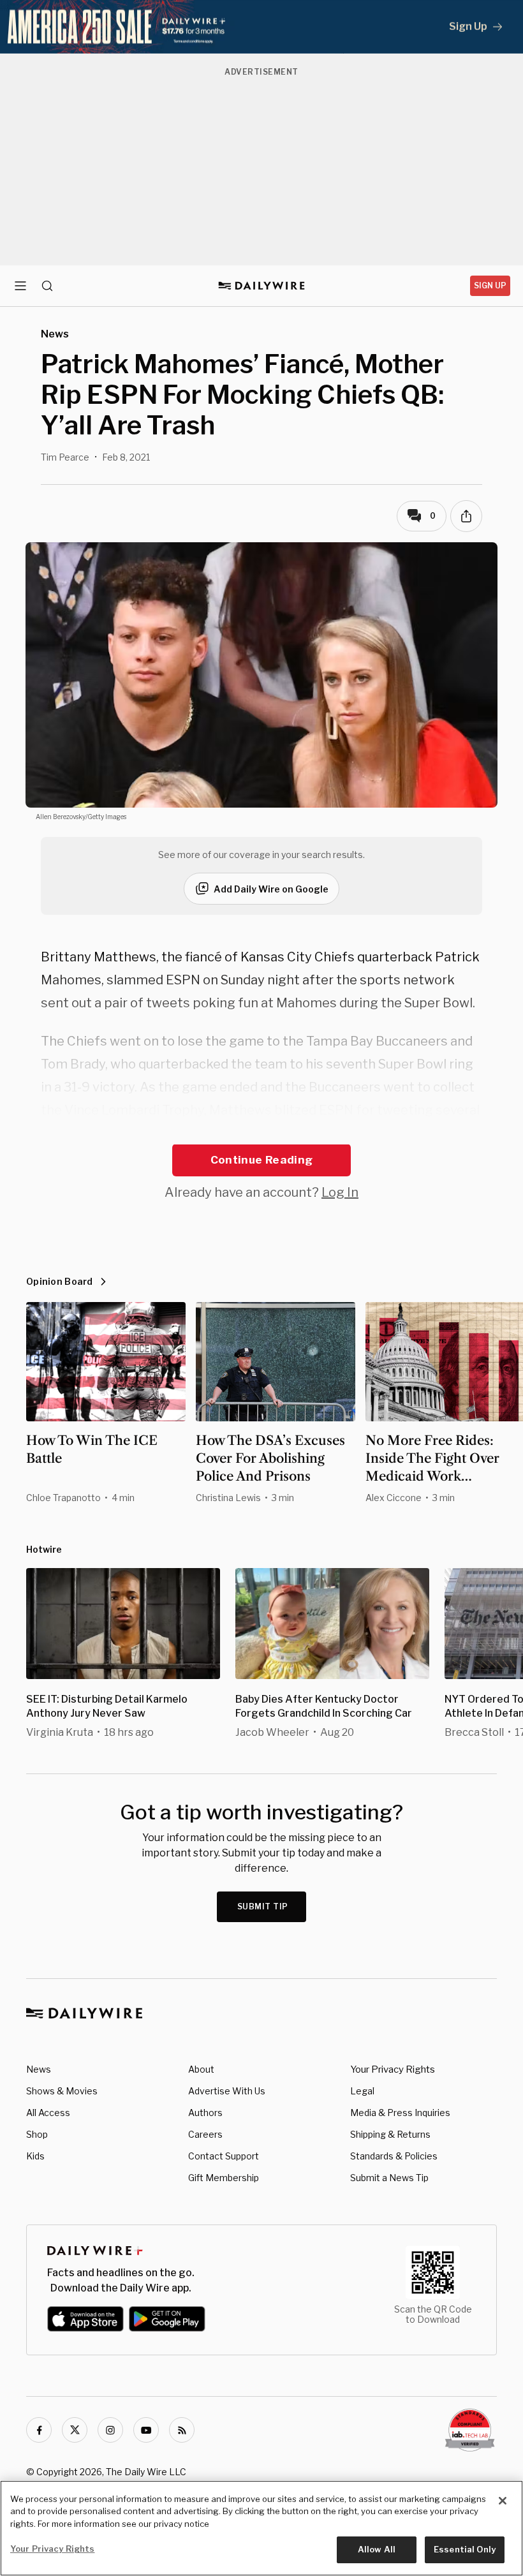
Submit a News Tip (389, 2178)
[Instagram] (110, 2430)
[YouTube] (146, 2430)
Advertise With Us (227, 2091)
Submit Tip (263, 1906)
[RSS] (182, 2430)
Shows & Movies (62, 2091)
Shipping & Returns (390, 2134)
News (39, 2069)
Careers (205, 2134)
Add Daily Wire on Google (271, 889)
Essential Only (465, 2549)
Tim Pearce (65, 457)
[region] (261, 2528)
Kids (35, 2156)
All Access (48, 2113)
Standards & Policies (394, 2156)
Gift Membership (224, 2178)
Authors (205, 2113)
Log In (340, 1192)
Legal (362, 2091)
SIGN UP (490, 285)
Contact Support (224, 2156)
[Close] (503, 2501)
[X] (75, 2430)
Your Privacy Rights (393, 2069)
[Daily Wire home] (262, 286)
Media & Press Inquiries (400, 2113)
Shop (37, 2134)
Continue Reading (261, 1160)
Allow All (377, 2549)
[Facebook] (39, 2430)
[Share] (466, 516)
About (201, 2069)
